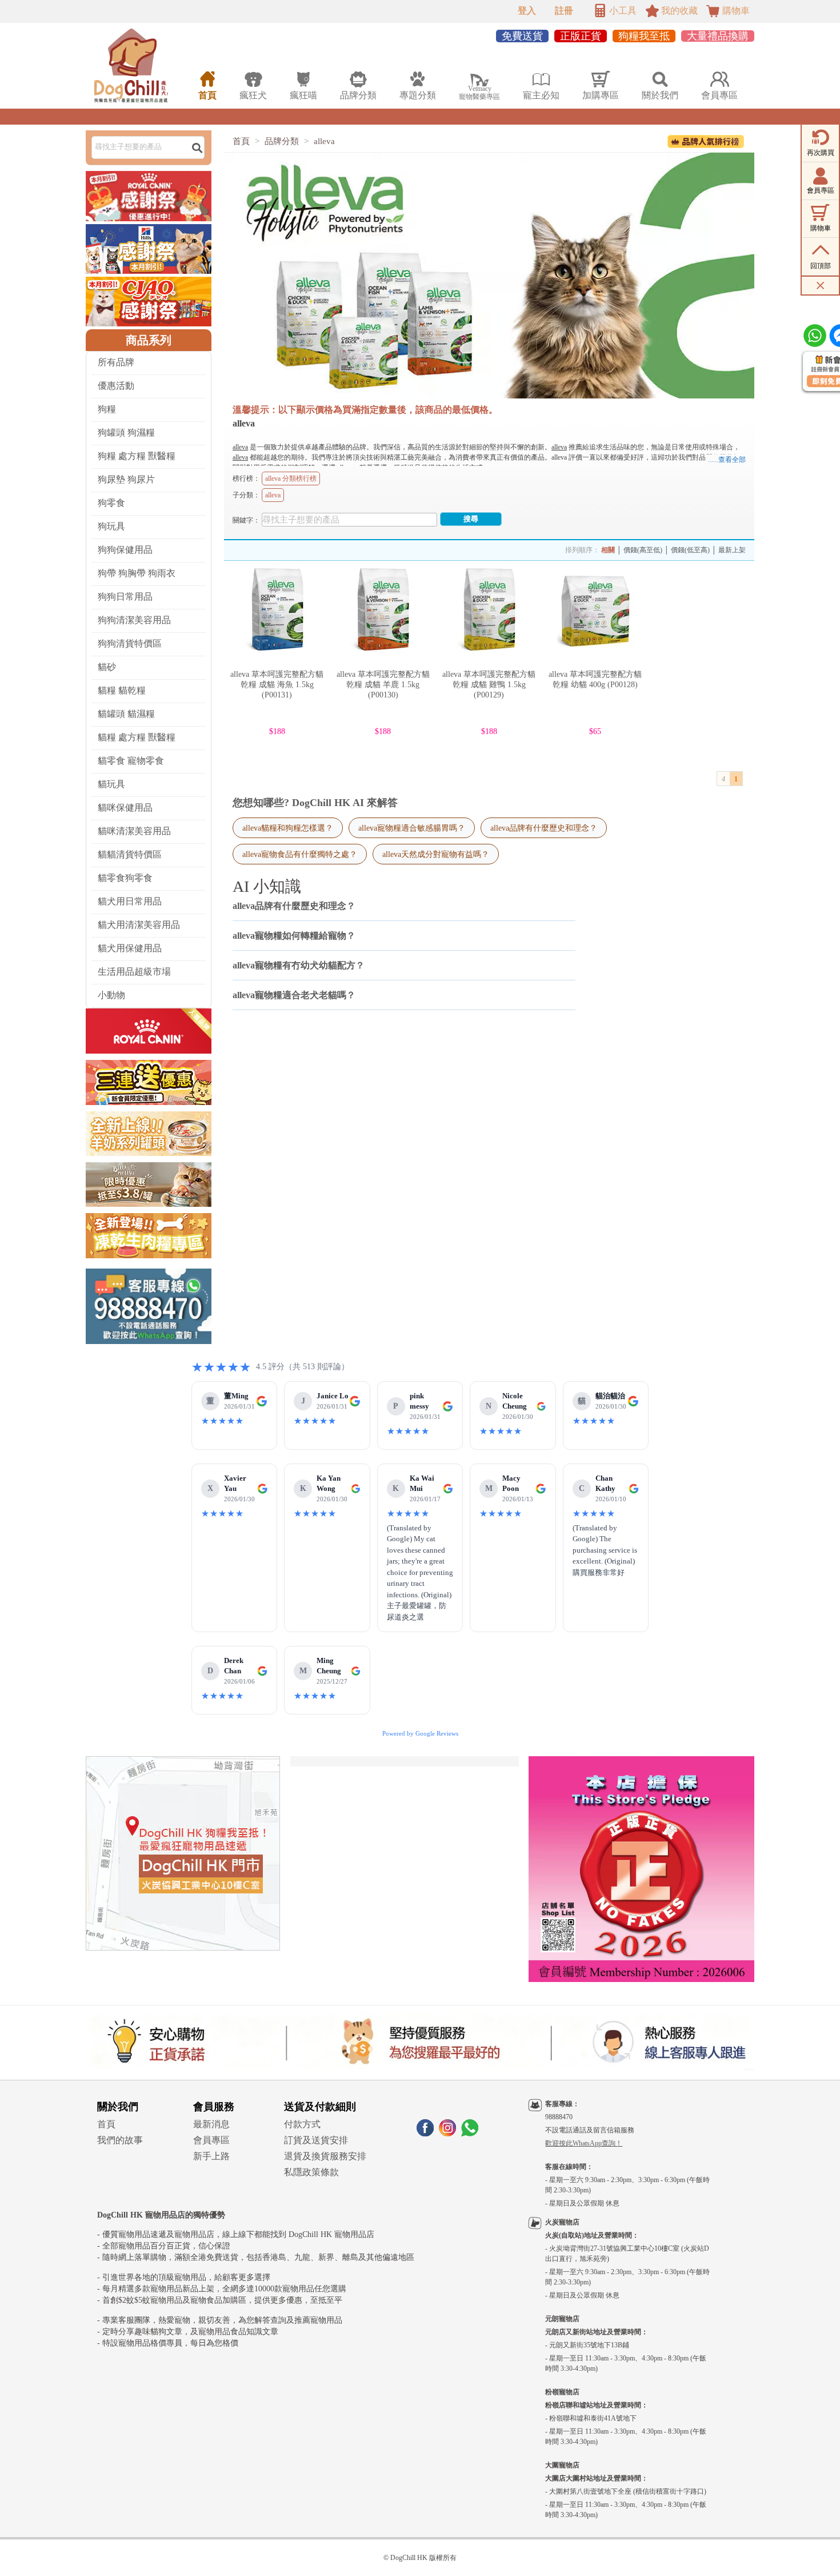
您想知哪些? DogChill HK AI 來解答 (315, 803)
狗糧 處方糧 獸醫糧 (137, 456)
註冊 (564, 11)
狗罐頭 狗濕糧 (126, 432)
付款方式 (302, 2124)
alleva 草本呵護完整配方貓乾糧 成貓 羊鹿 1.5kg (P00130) (383, 685)
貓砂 (107, 667)
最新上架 (732, 550)
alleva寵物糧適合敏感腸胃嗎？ (412, 828)
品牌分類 (282, 141)
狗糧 (107, 409)
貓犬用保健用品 (130, 948)
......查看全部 (727, 460)
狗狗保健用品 (125, 550)
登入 (527, 11)
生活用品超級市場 (134, 972)
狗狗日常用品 (125, 597)
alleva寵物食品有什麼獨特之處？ (300, 854)
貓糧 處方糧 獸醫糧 (137, 737)
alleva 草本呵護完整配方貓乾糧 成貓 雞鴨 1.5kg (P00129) (489, 685)
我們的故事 (120, 2140)
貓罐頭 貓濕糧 (126, 714)
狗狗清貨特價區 (130, 643)
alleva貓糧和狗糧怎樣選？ (288, 828)
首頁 (241, 141)
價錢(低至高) (690, 550)
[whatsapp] (470, 2133)
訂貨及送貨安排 (316, 2140)
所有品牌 (116, 362)
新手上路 (211, 2156)
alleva (324, 141)
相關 (608, 550)
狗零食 (111, 503)
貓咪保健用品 (125, 808)
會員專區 (211, 2140)
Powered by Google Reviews (420, 1733)
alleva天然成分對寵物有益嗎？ (436, 854)
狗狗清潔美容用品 (134, 620)
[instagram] (447, 2133)
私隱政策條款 (311, 2172)
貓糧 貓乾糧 (122, 690)
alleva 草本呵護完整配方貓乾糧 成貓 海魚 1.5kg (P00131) (277, 685)
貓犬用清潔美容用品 (139, 925)
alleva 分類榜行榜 (291, 478)
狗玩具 (111, 526)
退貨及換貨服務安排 (325, 2156)
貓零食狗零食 (125, 878)
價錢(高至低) (643, 550)
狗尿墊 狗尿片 (126, 479)
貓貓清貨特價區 (130, 854)
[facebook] (425, 2133)
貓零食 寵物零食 (131, 761)
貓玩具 (111, 784)
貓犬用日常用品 (130, 901)
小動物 (111, 995)
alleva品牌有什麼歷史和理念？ (544, 828)
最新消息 (211, 2124)
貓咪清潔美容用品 (134, 831)
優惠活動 (116, 386)
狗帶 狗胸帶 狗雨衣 (137, 573)
